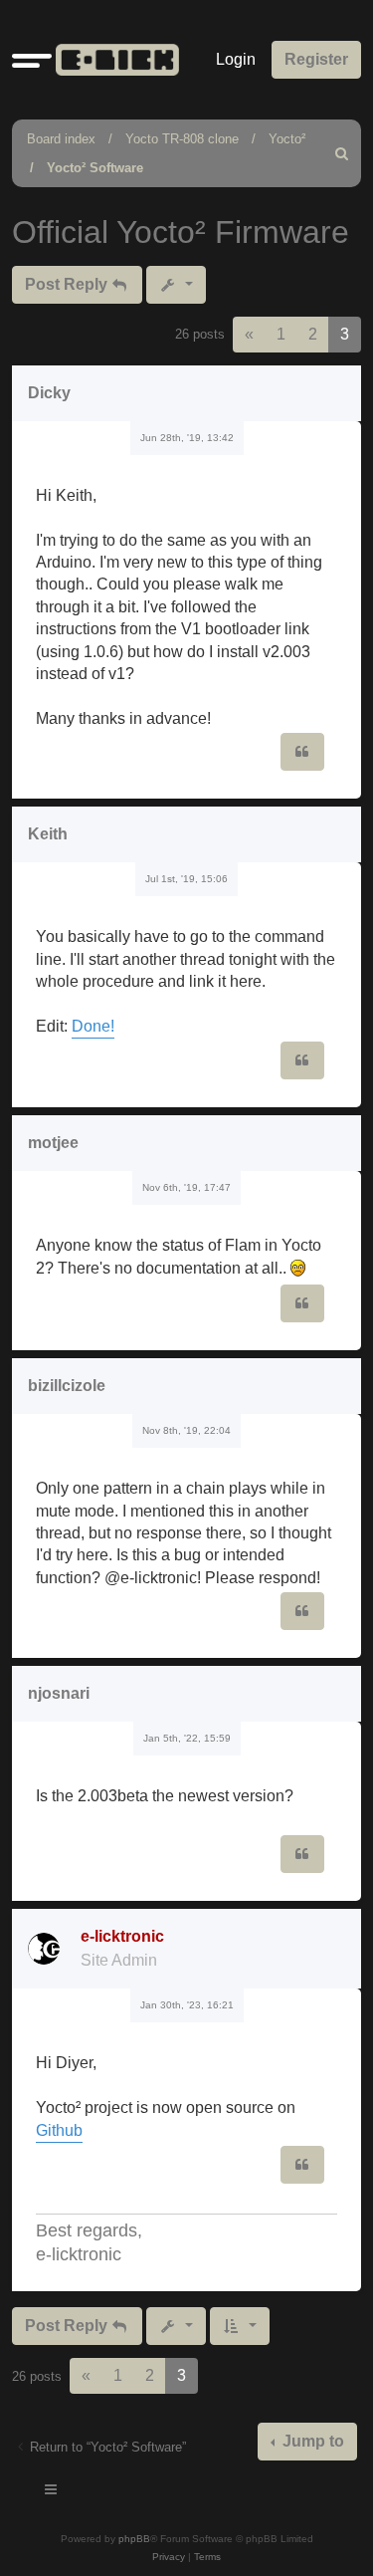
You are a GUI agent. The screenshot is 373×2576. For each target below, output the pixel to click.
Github (59, 2130)
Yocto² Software (95, 168)
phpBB (134, 2539)
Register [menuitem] (316, 59)
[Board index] (113, 60)
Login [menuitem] (236, 59)
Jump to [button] (311, 2441)
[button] (32, 60)
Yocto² (287, 139)
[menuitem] (342, 153)
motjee (53, 1143)
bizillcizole (67, 1386)
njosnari (59, 1693)
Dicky (49, 393)
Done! (93, 1026)
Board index (61, 139)
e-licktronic (122, 1936)
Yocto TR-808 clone (182, 139)
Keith (48, 834)
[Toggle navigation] (52, 2492)
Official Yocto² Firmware (181, 232)
